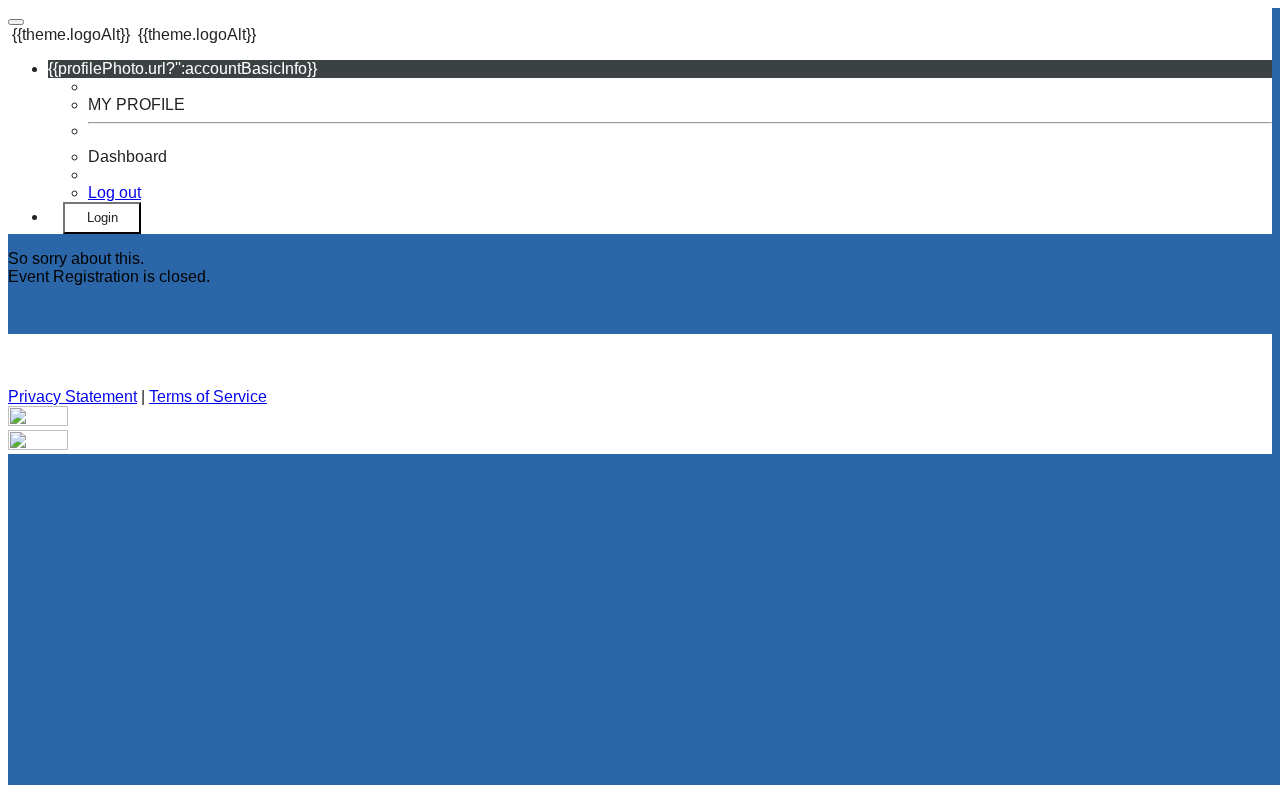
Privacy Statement (72, 396)
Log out (114, 192)
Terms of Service (208, 396)
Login (102, 217)
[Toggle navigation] (16, 22)
